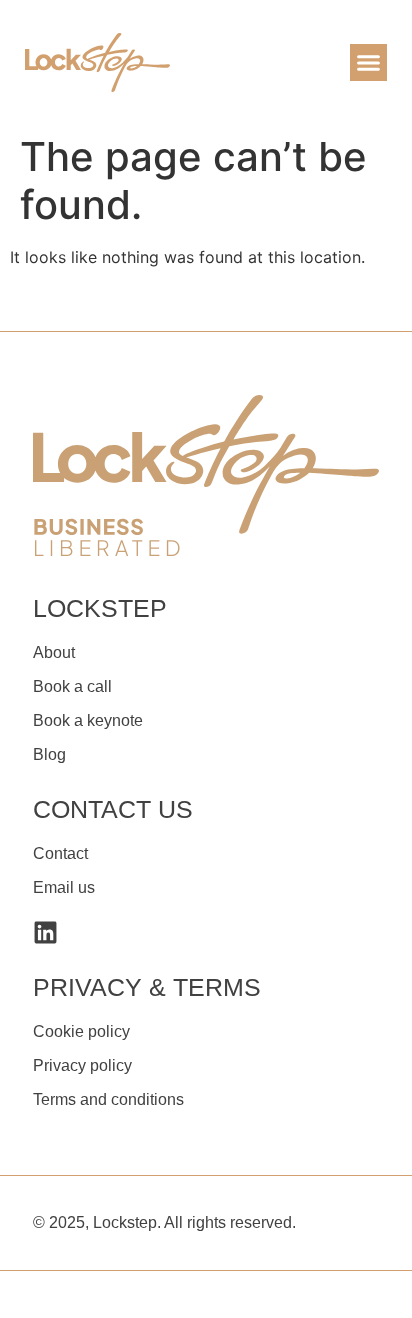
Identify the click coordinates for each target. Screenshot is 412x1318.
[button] (369, 63)
